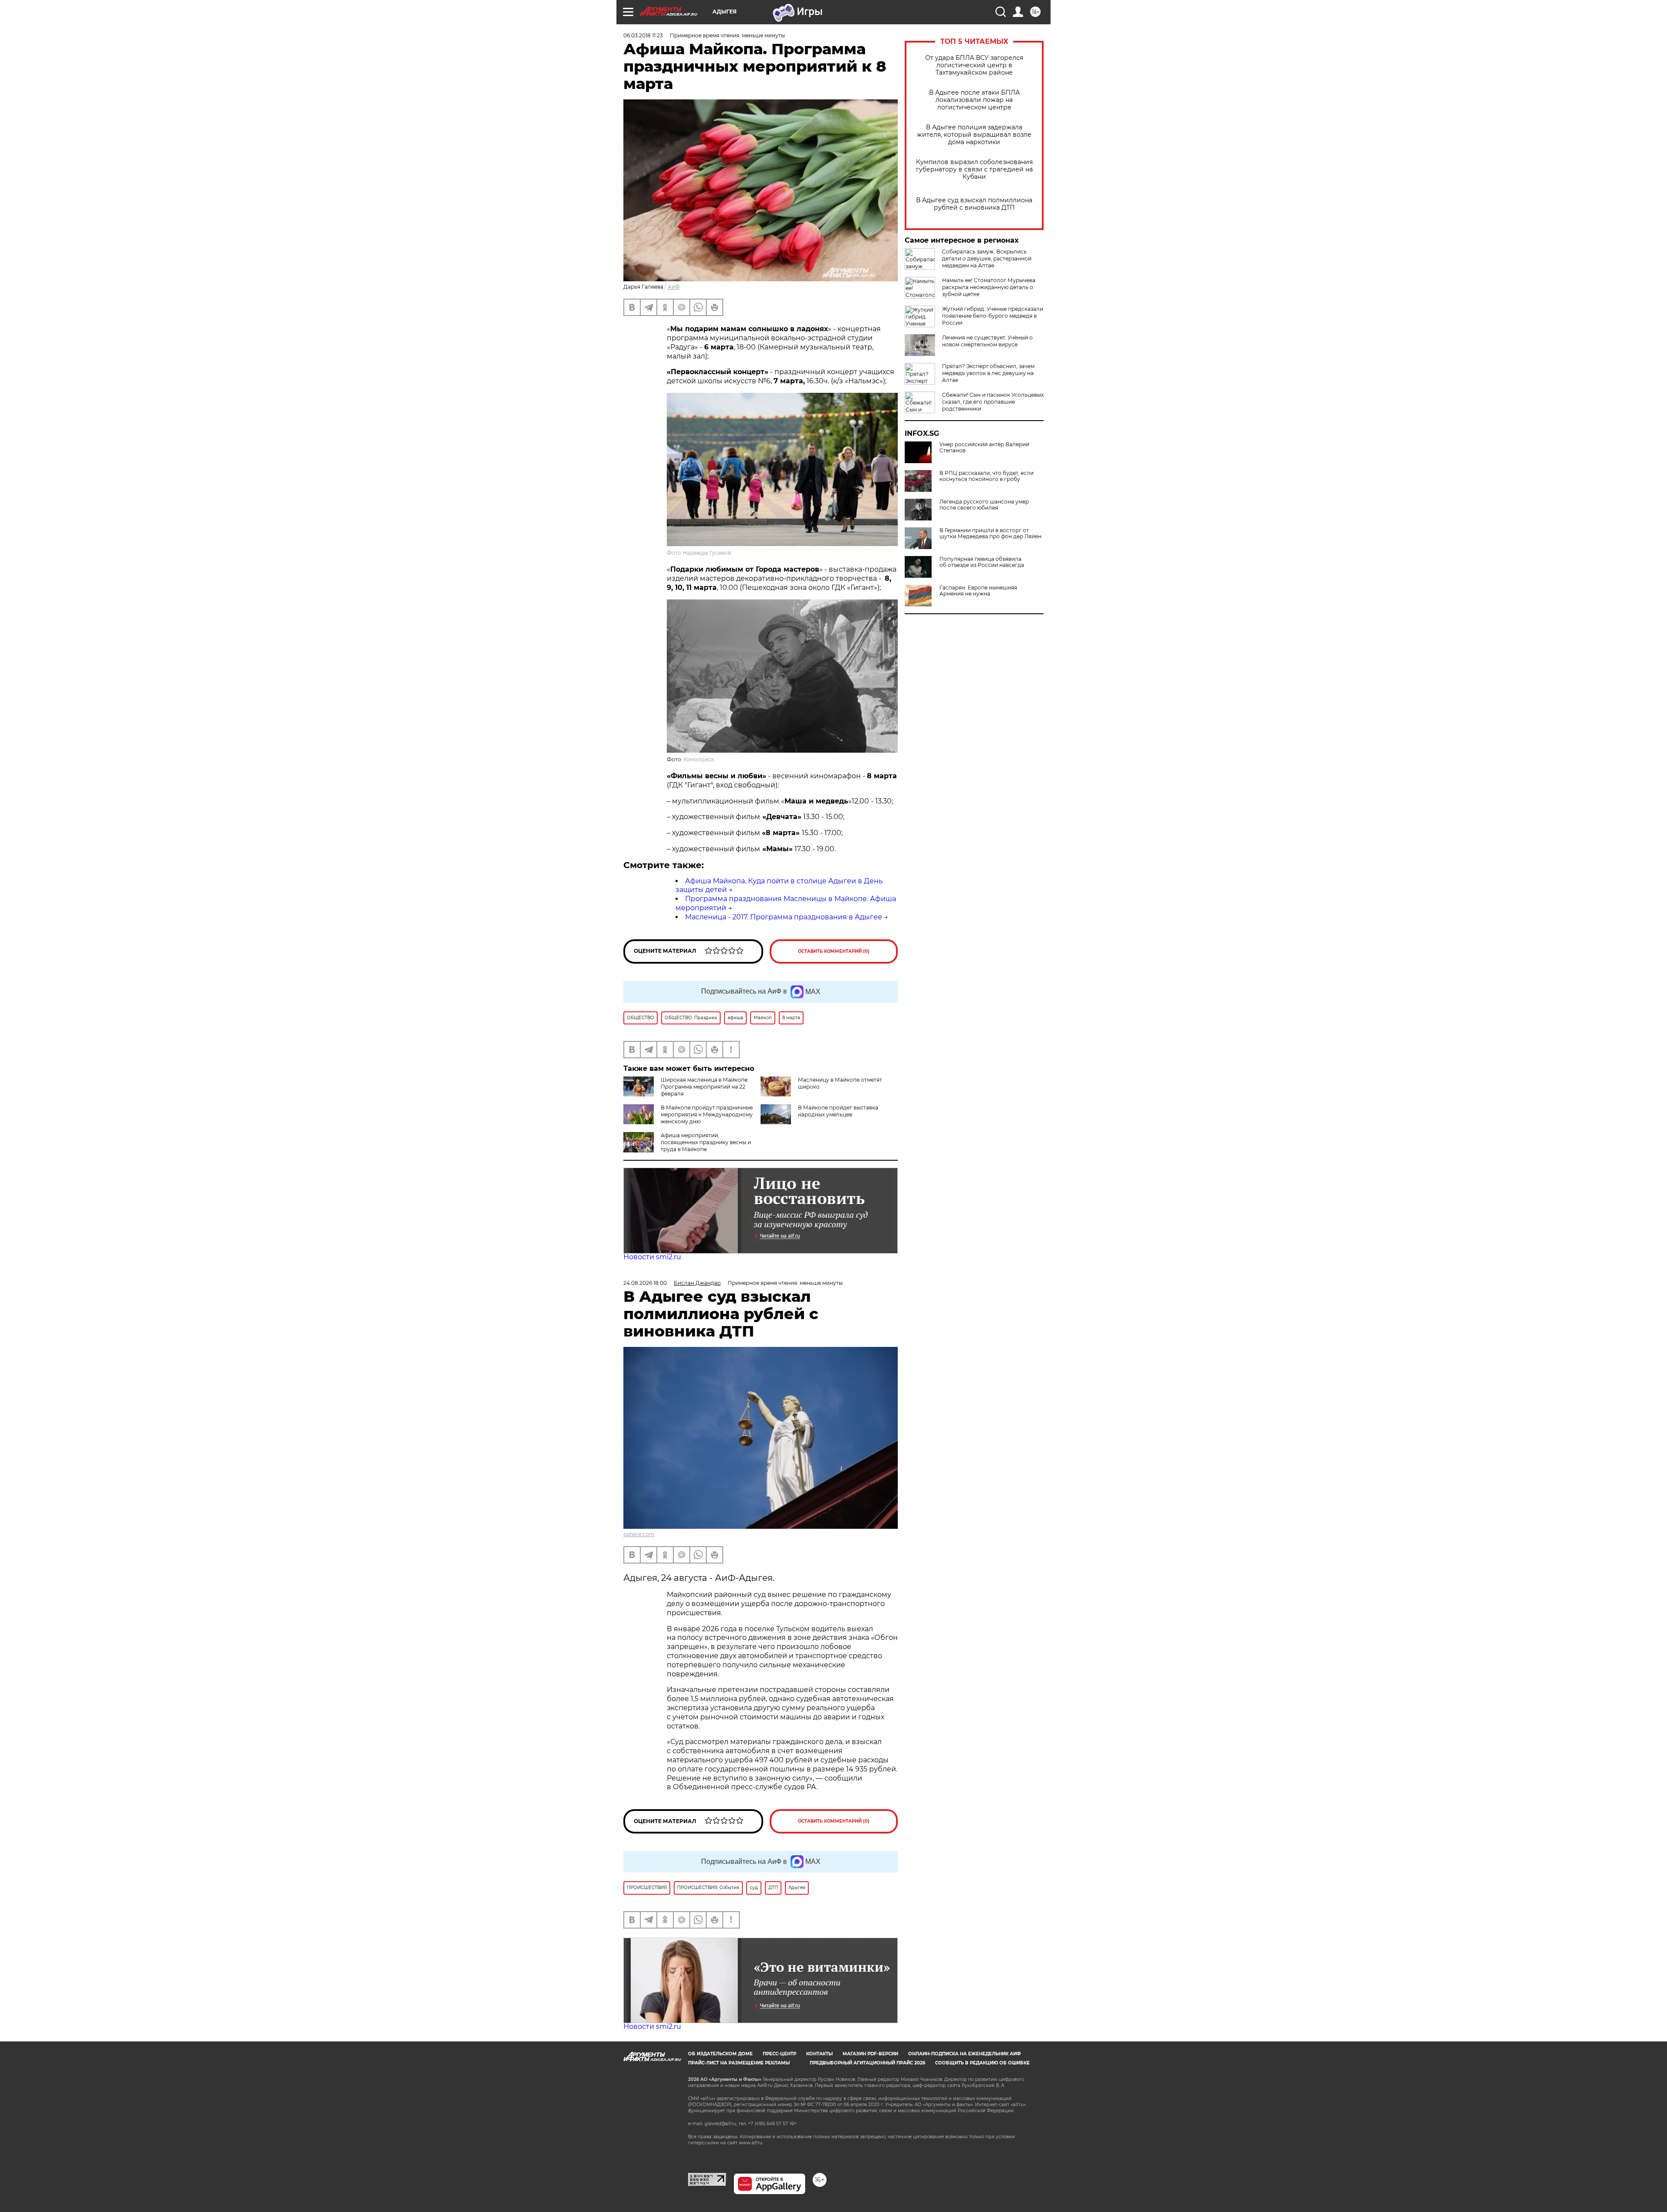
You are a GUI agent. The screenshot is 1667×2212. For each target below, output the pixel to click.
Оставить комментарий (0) (834, 951)
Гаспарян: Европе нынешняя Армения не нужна (978, 591)
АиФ (674, 287)
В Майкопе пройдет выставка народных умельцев (838, 1111)
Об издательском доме (720, 2054)
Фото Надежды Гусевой (699, 553)
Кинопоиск (699, 759)
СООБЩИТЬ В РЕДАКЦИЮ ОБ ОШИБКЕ (982, 2063)
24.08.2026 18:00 (645, 1283)
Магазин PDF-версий (870, 2054)
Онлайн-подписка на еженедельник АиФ (965, 2054)
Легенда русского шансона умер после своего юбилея (984, 505)
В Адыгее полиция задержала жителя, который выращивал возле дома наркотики (974, 135)
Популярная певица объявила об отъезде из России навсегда (982, 562)
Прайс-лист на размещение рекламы (739, 2063)
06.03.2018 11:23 (643, 35)
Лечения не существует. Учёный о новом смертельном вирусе (987, 341)
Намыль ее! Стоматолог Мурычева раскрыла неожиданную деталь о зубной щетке (989, 287)
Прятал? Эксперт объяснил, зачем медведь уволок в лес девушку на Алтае (988, 373)
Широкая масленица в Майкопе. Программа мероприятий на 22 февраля (705, 1087)
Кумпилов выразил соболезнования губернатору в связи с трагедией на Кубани (974, 170)
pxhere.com (639, 1534)
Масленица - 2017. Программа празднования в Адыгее (784, 917)
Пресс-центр (779, 2054)
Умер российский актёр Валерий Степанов (984, 448)
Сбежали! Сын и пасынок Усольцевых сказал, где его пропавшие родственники (993, 402)
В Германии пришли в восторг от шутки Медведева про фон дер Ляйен (990, 533)
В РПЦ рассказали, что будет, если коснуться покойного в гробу (987, 476)
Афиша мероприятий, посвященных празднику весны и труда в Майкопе (706, 1142)
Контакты (819, 2054)
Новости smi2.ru (652, 1257)
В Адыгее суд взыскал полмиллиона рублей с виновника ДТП (974, 204)
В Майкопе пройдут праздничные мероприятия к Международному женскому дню (707, 1114)
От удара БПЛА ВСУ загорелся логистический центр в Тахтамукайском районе (974, 65)
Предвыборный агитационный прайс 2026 (867, 2063)
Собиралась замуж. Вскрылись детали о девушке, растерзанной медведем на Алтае (987, 258)
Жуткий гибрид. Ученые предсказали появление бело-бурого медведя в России (993, 316)
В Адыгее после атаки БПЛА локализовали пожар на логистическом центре (974, 100)
